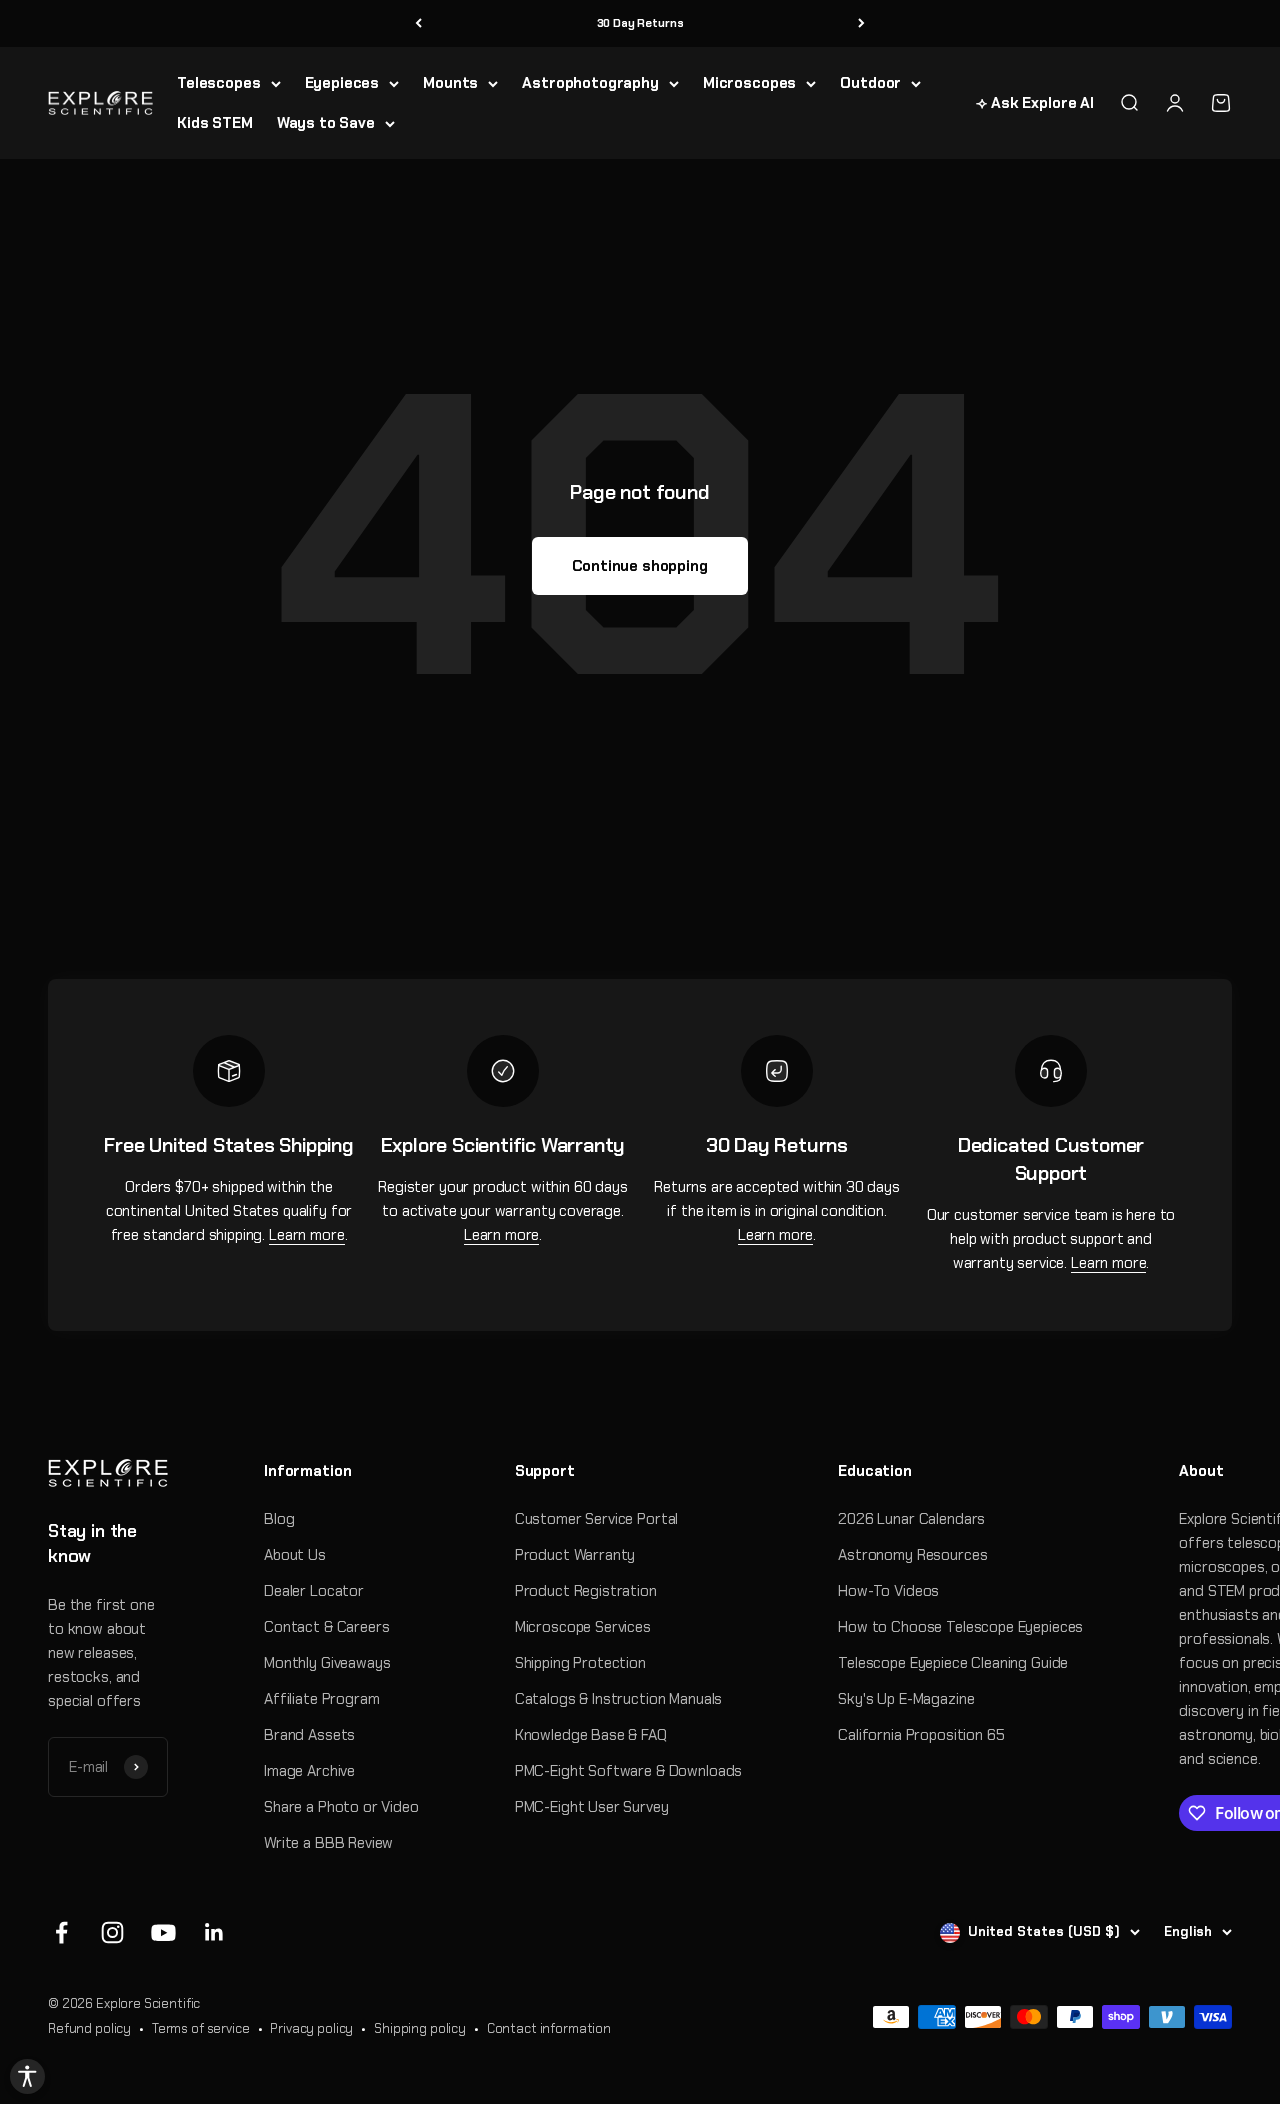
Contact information (549, 2028)
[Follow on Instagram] (112, 1932)
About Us (295, 1555)
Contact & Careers (326, 1627)
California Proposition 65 (921, 1735)
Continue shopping (639, 566)
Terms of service (201, 2028)
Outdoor (870, 83)
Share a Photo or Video (341, 1807)
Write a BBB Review (328, 1843)
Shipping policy (420, 2028)
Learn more (307, 1235)
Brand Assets (309, 1735)
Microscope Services (583, 1627)
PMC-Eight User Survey (592, 1807)
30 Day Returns (640, 23)
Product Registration (586, 1591)
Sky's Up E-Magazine (906, 1699)
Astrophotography (590, 83)
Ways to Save (326, 123)
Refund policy (89, 2028)
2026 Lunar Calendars (911, 1519)
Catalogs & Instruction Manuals (619, 1699)
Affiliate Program (321, 1699)
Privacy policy (311, 2028)
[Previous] (418, 23)
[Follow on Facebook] (61, 1932)
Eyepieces (342, 83)
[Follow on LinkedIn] (214, 1932)
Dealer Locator (314, 1591)
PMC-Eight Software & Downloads (629, 1771)
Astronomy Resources (912, 1555)
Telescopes (219, 83)
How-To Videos (888, 1591)
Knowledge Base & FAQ (591, 1735)
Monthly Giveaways (327, 1663)
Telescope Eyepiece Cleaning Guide (953, 1663)
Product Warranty (575, 1555)
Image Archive (309, 1771)
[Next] (861, 23)
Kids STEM (215, 123)
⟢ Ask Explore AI (1035, 103)
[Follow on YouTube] (163, 1932)
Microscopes (749, 83)
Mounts (450, 83)
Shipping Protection (580, 1663)
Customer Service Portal (597, 1519)
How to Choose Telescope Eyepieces (960, 1627)
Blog (279, 1519)
